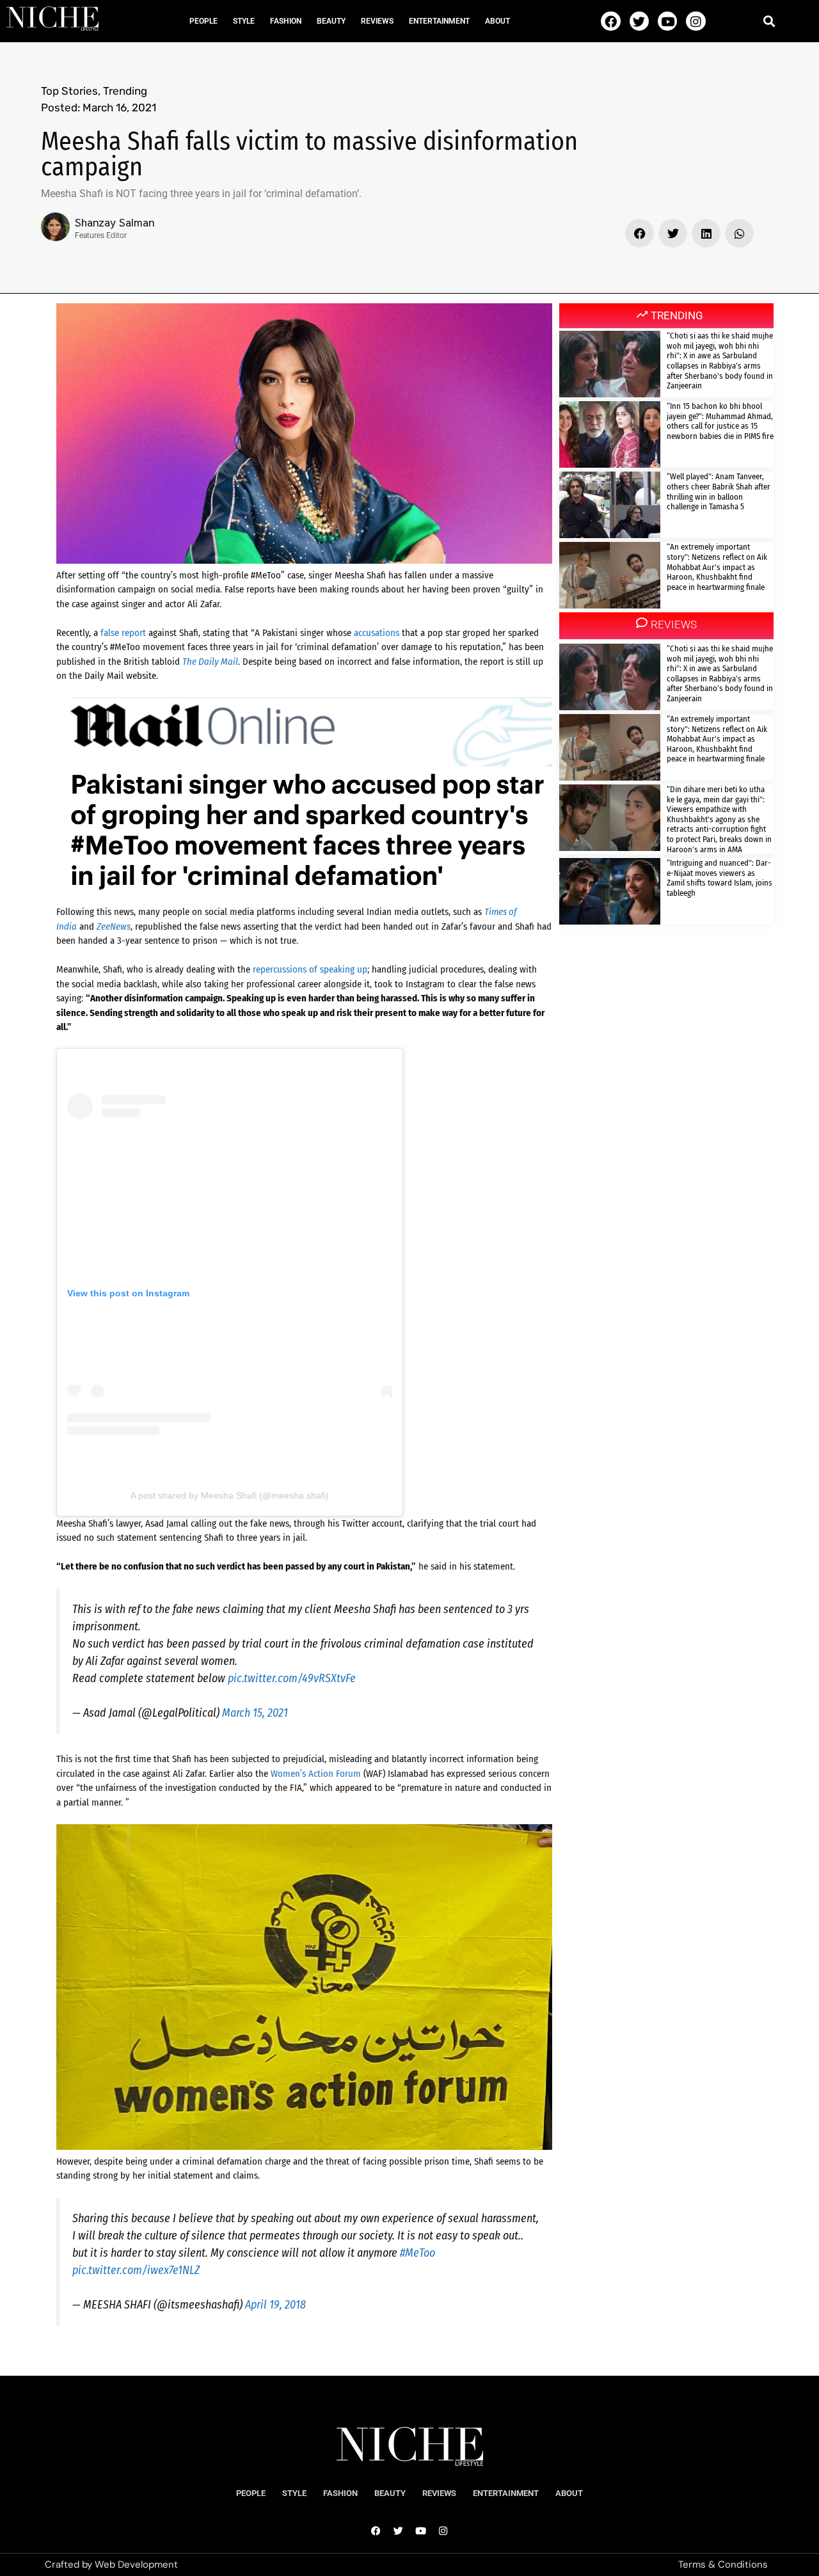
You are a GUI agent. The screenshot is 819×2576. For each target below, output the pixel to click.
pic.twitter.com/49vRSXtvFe (292, 1678)
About (497, 21)
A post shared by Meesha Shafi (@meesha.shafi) (230, 1495)
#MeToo (417, 2253)
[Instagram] (696, 21)
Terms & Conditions (723, 2564)
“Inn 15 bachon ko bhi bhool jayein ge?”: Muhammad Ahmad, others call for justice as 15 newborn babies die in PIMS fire (720, 421)
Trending (125, 91)
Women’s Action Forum (316, 1774)
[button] (769, 21)
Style (244, 21)
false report (123, 633)
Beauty (331, 21)
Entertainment (439, 21)
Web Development (136, 2564)
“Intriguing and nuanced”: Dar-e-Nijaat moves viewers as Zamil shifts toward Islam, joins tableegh (720, 878)
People (203, 21)
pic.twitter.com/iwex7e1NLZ (136, 2270)
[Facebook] (610, 21)
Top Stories (69, 91)
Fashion (286, 21)
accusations (377, 633)
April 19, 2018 (275, 2305)
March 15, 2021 (255, 1713)
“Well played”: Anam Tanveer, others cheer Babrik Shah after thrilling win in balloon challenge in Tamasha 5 (719, 491)
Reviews (377, 21)
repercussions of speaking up (310, 969)
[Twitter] (639, 21)
